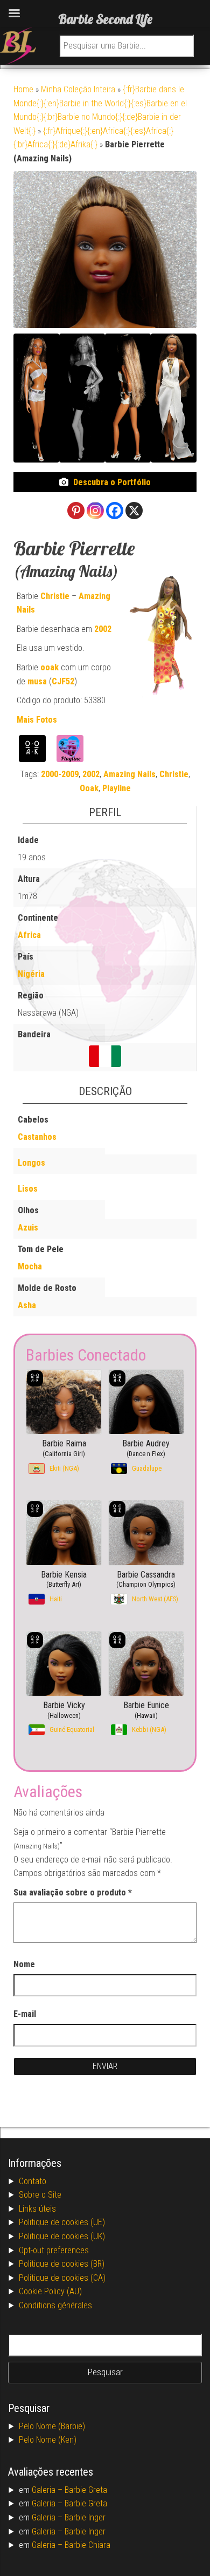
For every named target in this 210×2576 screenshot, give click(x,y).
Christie (55, 596)
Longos (31, 1163)
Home (23, 89)
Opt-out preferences (54, 2250)
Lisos (28, 1189)
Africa (29, 935)
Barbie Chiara (87, 2545)
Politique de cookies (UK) (62, 2236)
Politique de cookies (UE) (62, 2222)
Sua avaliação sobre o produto (73, 1892)
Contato (33, 2181)
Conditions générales (55, 2305)
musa (37, 681)
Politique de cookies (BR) (62, 2264)
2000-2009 (60, 774)
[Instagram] (95, 511)
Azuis (28, 1228)
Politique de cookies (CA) (62, 2278)
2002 (103, 629)
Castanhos (37, 1137)
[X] (134, 511)
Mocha (30, 1266)
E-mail (25, 2014)
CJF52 (63, 681)
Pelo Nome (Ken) (48, 2440)
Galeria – (48, 2490)
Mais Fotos (37, 720)
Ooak (89, 788)
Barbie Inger (85, 2517)
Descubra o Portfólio (112, 482)
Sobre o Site (40, 2195)
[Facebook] (115, 511)
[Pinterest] (76, 511)
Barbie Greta (86, 2490)
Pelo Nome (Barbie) (52, 2426)
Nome (24, 1964)
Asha (27, 1305)
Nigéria (31, 974)
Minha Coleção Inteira (78, 89)
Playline (117, 788)
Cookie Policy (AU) (50, 2291)
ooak (50, 667)
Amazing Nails (129, 774)
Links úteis (37, 2209)
